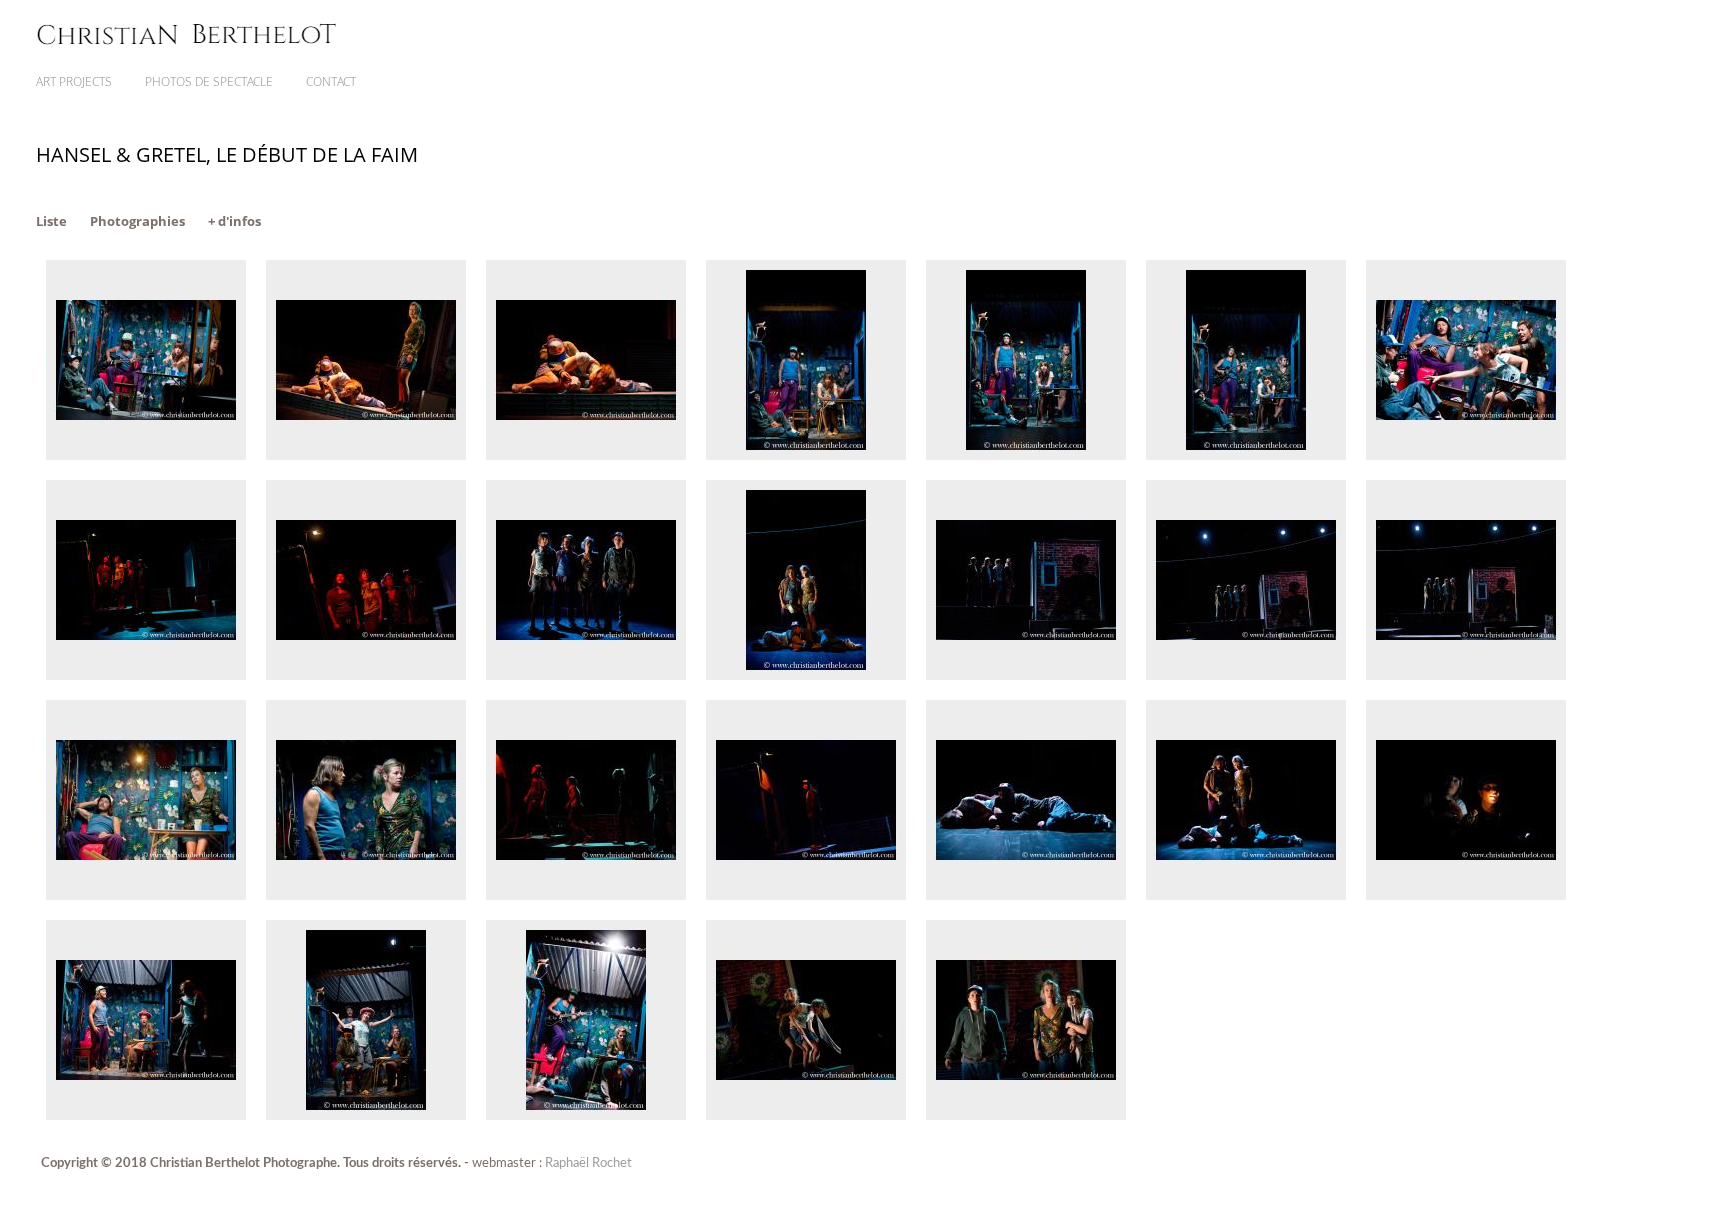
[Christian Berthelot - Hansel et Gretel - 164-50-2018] (1466, 675)
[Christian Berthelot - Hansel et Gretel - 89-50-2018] (806, 1115)
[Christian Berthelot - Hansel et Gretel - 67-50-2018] (1466, 895)
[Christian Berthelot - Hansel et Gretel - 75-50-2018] (366, 1115)
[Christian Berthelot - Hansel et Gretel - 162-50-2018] (1246, 675)
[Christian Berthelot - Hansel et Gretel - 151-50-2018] (806, 675)
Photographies (137, 221)
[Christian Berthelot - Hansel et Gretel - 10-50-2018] (146, 455)
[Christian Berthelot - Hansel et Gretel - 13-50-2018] (1466, 455)
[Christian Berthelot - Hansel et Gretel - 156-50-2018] (1026, 675)
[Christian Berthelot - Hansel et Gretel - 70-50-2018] (146, 1115)
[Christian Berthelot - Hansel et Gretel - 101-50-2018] (366, 455)
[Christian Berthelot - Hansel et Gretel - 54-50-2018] (1026, 895)
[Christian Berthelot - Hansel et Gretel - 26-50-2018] (146, 895)
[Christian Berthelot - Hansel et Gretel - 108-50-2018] (806, 455)
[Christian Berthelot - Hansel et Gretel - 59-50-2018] (1246, 895)
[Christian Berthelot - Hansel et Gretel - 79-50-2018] (586, 1115)
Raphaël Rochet (588, 1163)
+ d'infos (234, 221)
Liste (51, 221)
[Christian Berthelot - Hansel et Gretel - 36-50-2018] (366, 895)
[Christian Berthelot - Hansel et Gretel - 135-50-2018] (366, 675)
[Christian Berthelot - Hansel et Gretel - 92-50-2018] (1026, 1115)
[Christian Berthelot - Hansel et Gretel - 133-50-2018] (146, 675)
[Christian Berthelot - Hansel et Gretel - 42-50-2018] (586, 895)
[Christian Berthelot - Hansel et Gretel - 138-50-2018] (586, 675)
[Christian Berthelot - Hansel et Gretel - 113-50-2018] (1026, 455)
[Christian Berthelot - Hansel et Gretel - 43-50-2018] (806, 895)
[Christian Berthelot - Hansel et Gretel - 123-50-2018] (1246, 455)
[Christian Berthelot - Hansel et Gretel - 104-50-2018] (586, 455)
